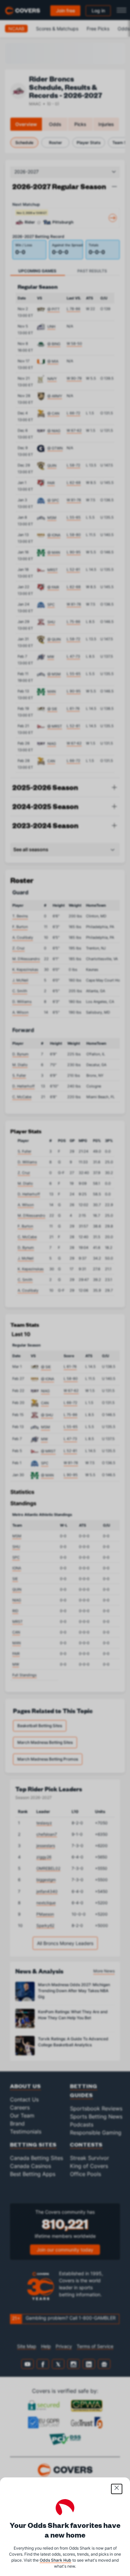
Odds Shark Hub (55, 2560)
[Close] (117, 2489)
